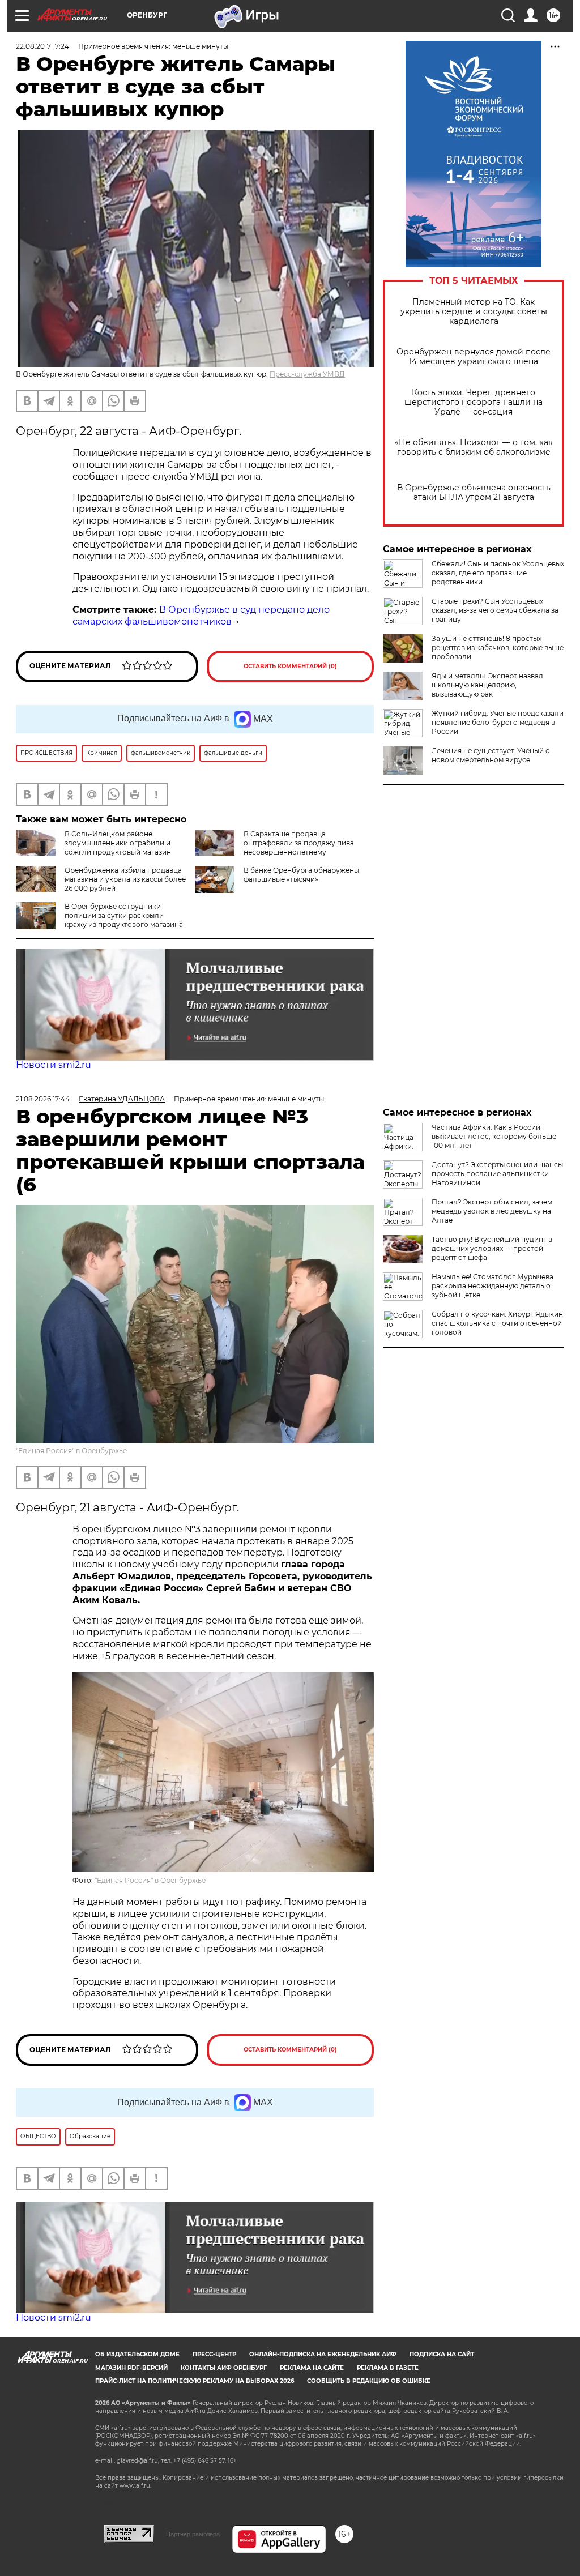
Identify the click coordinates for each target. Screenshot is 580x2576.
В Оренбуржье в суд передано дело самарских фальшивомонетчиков (201, 616)
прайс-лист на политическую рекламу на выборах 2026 (195, 2381)
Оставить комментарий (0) (290, 666)
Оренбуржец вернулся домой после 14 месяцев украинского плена (474, 357)
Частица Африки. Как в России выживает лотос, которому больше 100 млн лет (494, 1136)
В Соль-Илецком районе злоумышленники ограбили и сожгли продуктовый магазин (118, 843)
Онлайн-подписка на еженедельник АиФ (323, 2354)
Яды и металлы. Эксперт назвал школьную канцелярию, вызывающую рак (487, 685)
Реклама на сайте (312, 2368)
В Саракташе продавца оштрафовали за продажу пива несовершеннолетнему (299, 843)
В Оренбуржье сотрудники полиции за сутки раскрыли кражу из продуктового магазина (124, 915)
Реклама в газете (388, 2368)
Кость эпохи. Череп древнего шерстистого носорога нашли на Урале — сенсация (474, 402)
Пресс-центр (214, 2354)
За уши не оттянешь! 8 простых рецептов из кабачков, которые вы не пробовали (498, 648)
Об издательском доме (137, 2354)
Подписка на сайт (442, 2354)
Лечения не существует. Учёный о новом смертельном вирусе (491, 755)
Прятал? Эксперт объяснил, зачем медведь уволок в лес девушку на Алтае (492, 1211)
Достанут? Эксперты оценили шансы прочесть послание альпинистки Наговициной (497, 1174)
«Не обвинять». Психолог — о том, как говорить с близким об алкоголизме (474, 447)
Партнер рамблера (193, 2534)
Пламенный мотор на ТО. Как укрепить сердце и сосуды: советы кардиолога (474, 312)
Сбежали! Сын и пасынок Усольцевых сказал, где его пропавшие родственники (498, 573)
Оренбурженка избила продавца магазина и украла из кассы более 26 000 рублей (125, 879)
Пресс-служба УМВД (307, 374)
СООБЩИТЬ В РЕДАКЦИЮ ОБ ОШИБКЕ (369, 2381)
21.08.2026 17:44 (43, 1099)
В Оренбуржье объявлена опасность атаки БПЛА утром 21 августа (474, 493)
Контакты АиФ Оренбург (224, 2368)
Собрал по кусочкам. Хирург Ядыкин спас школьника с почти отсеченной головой (497, 1323)
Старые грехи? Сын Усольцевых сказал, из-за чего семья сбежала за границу (495, 610)
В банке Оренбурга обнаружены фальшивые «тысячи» (301, 875)
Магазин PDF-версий (131, 2368)
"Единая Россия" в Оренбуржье (71, 1451)
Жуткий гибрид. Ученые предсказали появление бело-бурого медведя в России (498, 722)
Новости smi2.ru (54, 1065)
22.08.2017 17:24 (42, 46)
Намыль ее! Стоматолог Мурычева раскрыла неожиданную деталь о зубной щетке (492, 1286)
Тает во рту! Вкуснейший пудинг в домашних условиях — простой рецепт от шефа (492, 1248)
